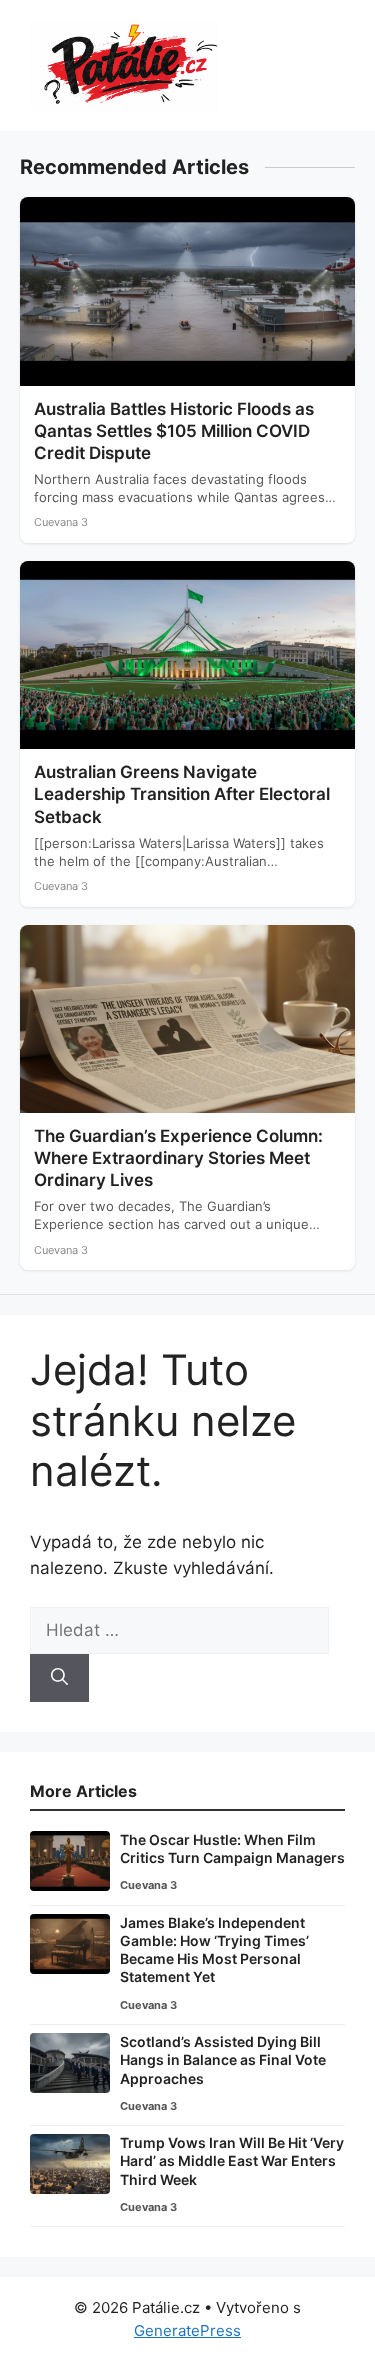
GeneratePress (187, 2330)
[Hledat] (59, 1678)
